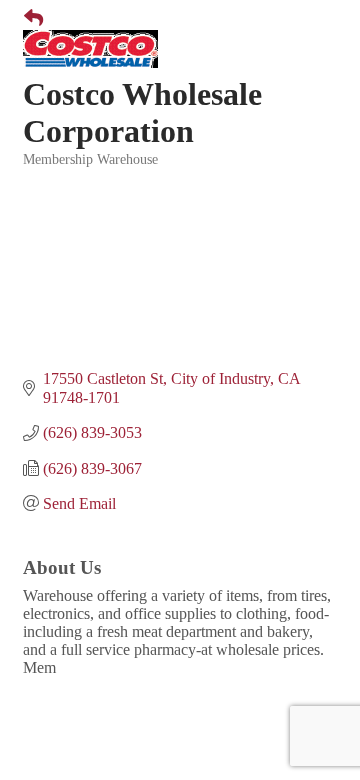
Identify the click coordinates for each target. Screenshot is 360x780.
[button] (25, 19)
